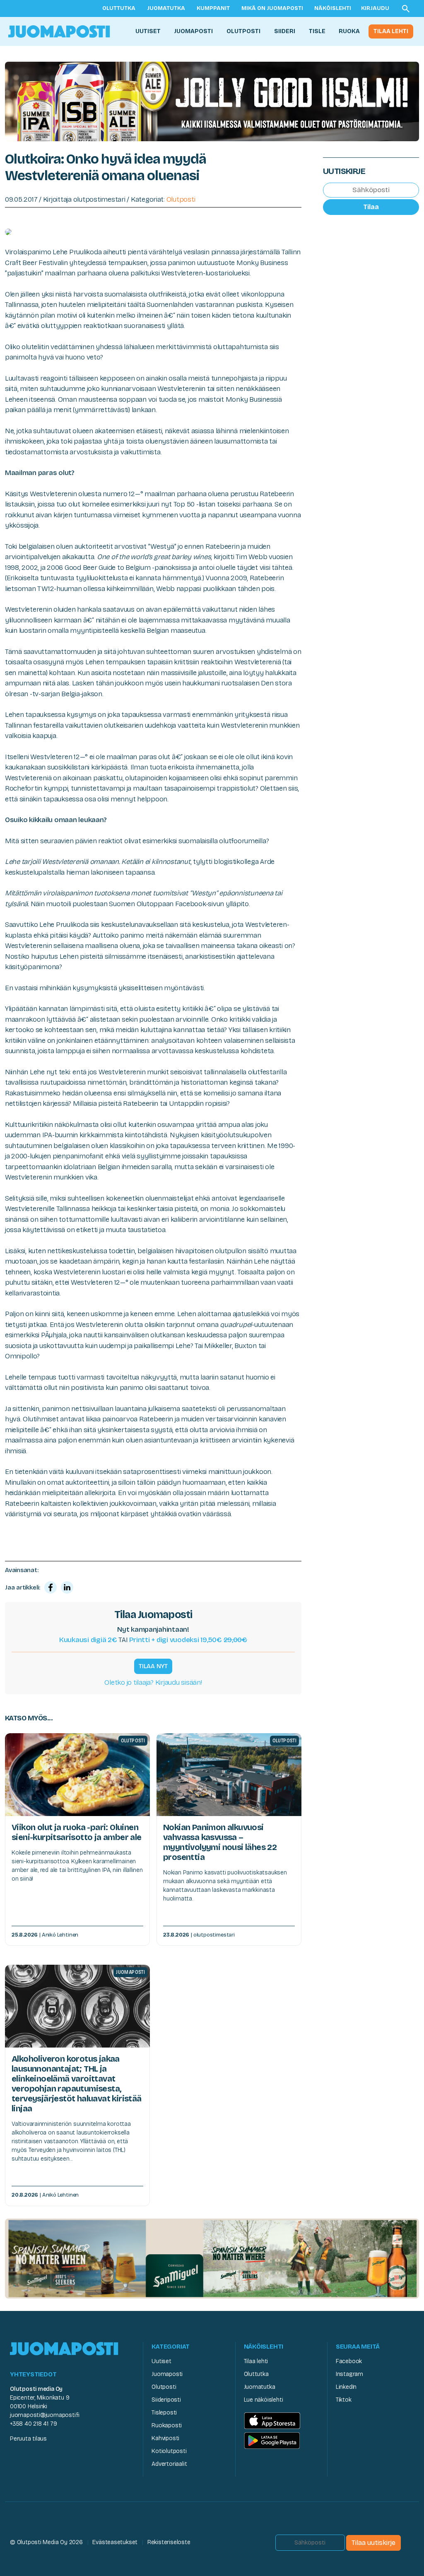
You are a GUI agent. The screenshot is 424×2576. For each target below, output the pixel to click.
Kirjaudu (375, 8)
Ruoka (349, 31)
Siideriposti (166, 2400)
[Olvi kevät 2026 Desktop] (212, 101)
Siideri (285, 31)
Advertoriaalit (169, 2464)
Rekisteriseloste (169, 2542)
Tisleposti (164, 2413)
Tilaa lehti (391, 31)
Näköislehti (333, 8)
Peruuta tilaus (28, 2439)
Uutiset (148, 31)
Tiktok (344, 2400)
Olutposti (243, 31)
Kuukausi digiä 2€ (88, 1640)
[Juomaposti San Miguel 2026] (212, 2258)
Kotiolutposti (169, 2451)
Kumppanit (213, 8)
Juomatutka (166, 8)
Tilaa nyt (153, 1666)
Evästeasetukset (115, 2542)
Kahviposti (165, 2438)
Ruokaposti (167, 2425)
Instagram (349, 2374)
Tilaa (371, 207)
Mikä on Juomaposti (272, 8)
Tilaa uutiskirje (373, 2543)
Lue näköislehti (264, 2400)
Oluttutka (119, 8)
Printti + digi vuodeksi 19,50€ (188, 1640)
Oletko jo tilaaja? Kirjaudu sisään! (153, 1682)
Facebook (349, 2361)
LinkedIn (346, 2387)
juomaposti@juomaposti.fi (45, 2415)
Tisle (317, 31)
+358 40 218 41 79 (33, 2424)
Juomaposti (193, 31)
